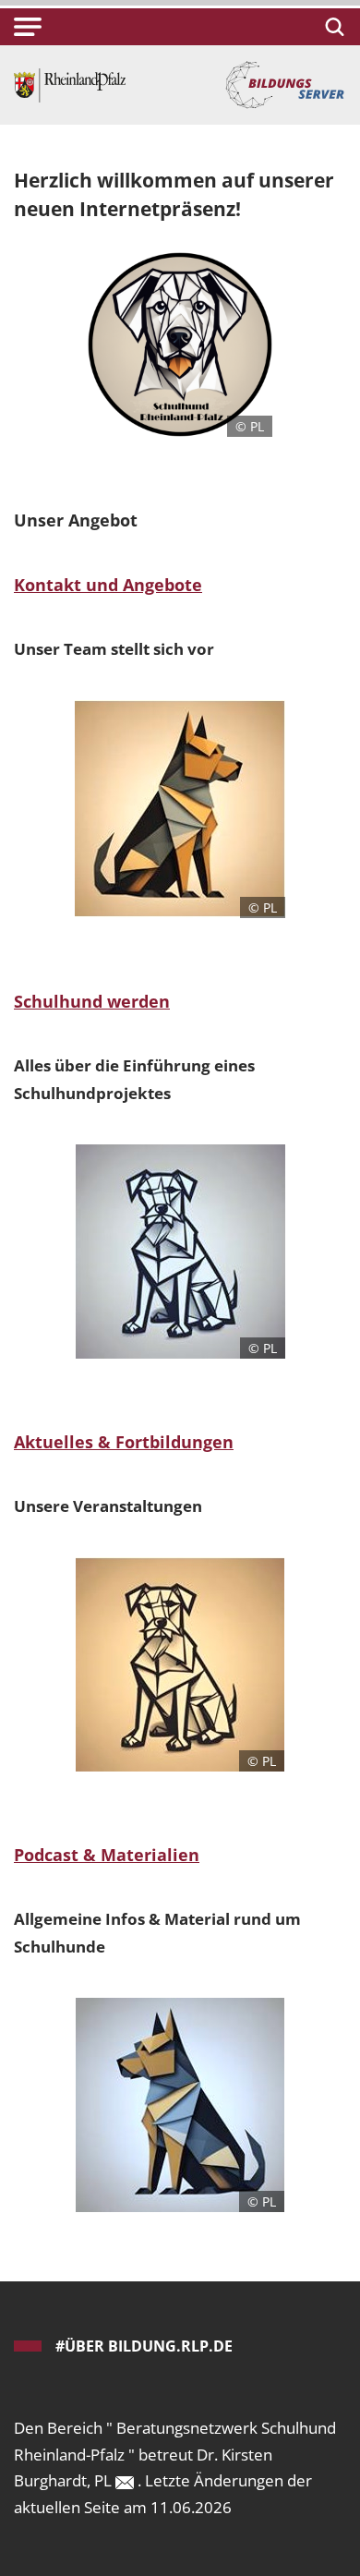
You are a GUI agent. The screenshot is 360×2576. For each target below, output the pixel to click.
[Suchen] (332, 27)
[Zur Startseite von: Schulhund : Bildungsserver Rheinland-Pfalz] (70, 84)
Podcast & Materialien (107, 1855)
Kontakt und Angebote (108, 585)
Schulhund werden (92, 1001)
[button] (28, 27)
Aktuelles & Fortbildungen (124, 1442)
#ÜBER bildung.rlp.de (144, 2346)
